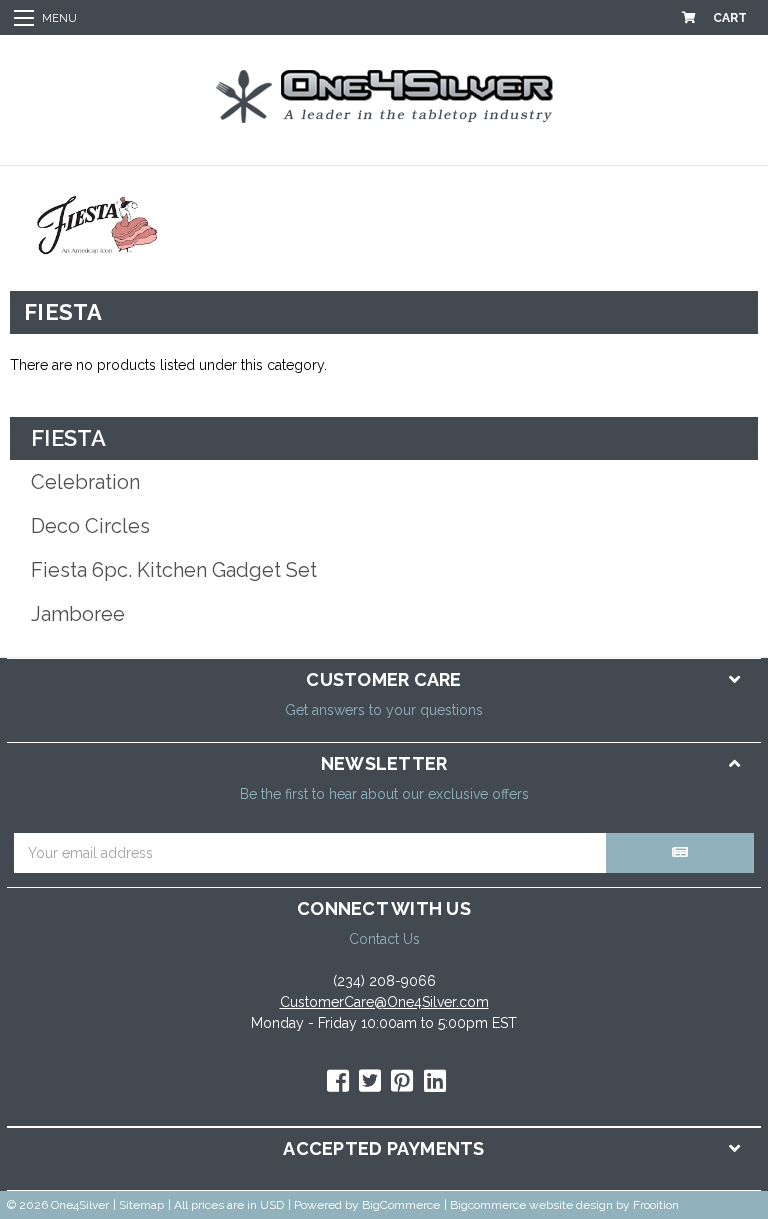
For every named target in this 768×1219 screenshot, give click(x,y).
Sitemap (141, 1205)
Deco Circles (90, 526)
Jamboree (78, 614)
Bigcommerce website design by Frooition (564, 1205)
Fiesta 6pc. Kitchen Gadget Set (174, 570)
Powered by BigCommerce (367, 1205)
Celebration (85, 482)
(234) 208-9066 (384, 981)
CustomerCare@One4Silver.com (384, 1002)
